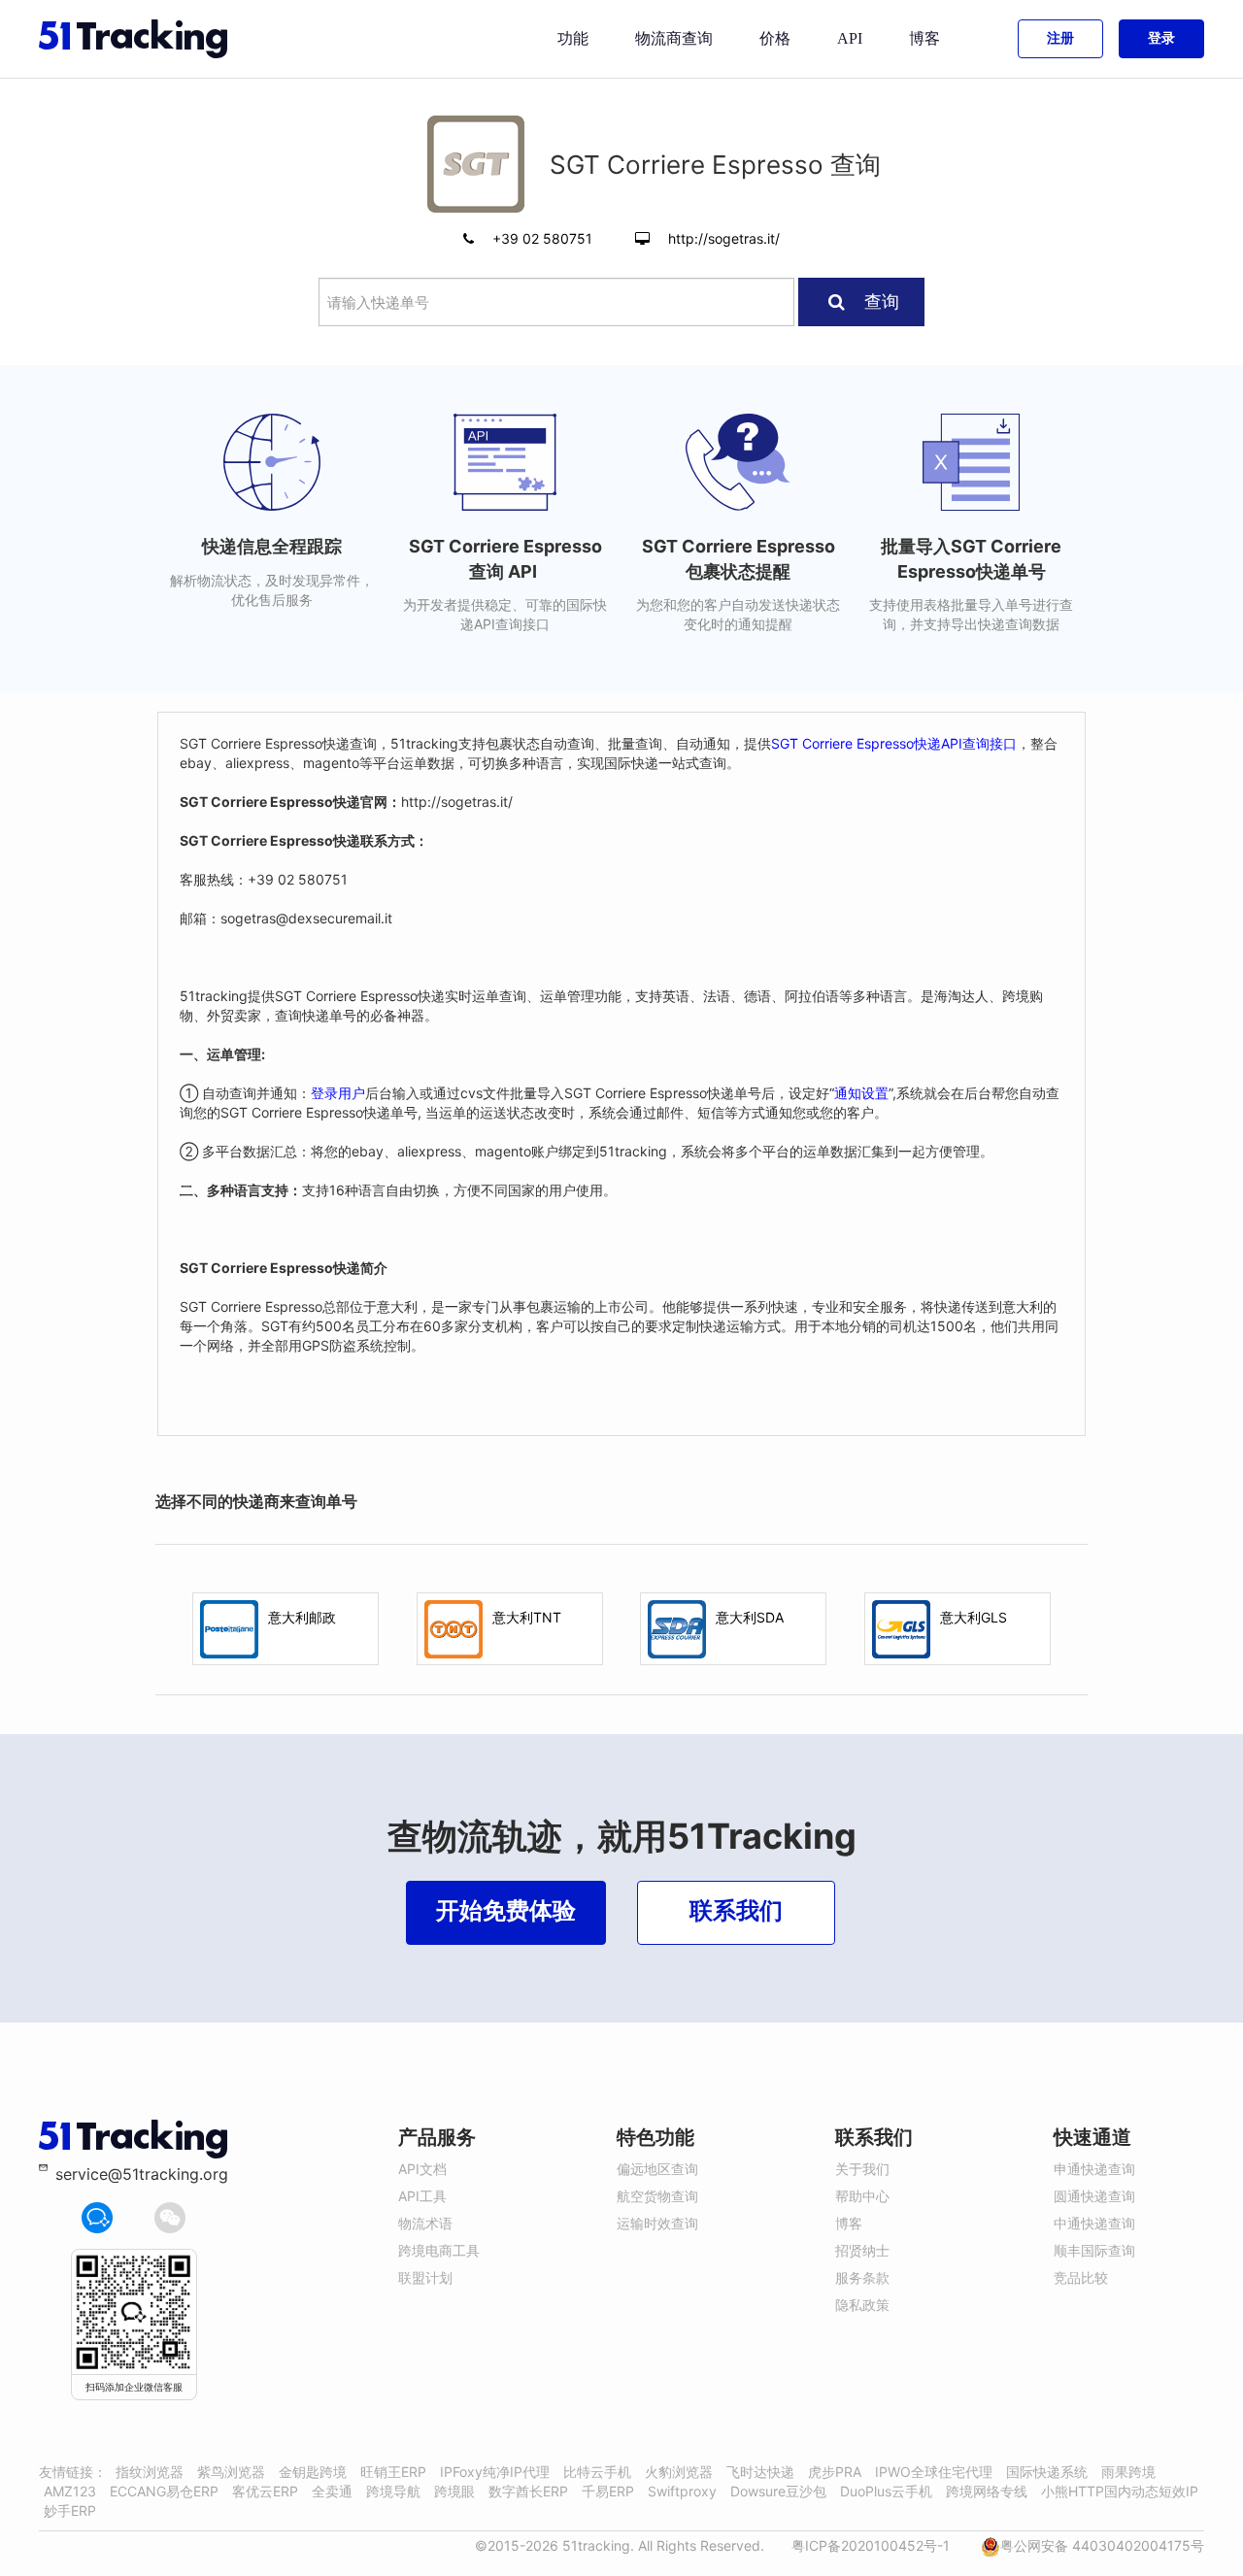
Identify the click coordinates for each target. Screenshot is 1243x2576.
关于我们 (862, 2169)
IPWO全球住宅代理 (934, 2472)
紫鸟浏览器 (231, 2472)
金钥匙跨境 (313, 2472)
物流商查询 (674, 38)
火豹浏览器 (679, 2472)
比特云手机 (597, 2472)
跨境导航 (393, 2491)
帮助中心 (862, 2196)
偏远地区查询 (657, 2169)
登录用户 (338, 1093)
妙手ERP (70, 2510)
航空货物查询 (657, 2196)
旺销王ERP (393, 2472)
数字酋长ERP (528, 2491)
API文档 (422, 2169)
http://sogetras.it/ (724, 238)
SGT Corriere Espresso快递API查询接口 (894, 743)
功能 (573, 38)
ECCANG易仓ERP (164, 2491)
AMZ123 (70, 2491)
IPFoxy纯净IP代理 (495, 2472)
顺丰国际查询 (1094, 2250)
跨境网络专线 (987, 2491)
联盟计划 (425, 2277)
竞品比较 (1081, 2277)
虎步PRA (835, 2472)
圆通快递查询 (1094, 2196)
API (850, 38)
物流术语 (425, 2223)
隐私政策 (862, 2305)
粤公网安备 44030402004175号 (1102, 2545)
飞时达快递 (760, 2472)
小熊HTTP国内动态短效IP (1120, 2491)
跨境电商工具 (439, 2250)
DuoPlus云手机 (886, 2491)
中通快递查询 (1094, 2223)
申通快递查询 (1094, 2169)
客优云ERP (265, 2491)
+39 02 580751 (544, 238)
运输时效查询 (657, 2223)
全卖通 (332, 2491)
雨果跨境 (1128, 2472)
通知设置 (861, 1093)
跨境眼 (454, 2491)
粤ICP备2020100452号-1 (871, 2545)
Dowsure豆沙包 (778, 2491)
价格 (775, 38)
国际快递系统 (1047, 2472)
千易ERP (608, 2491)
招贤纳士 (862, 2250)
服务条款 (862, 2277)
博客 (924, 38)
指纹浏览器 (150, 2472)
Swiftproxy (682, 2491)
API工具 (422, 2196)
